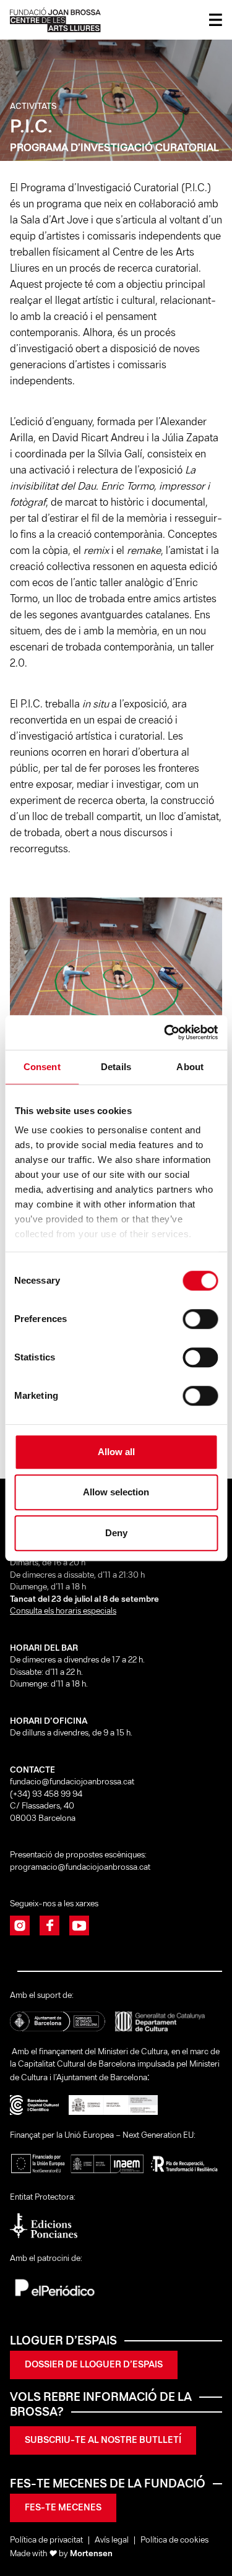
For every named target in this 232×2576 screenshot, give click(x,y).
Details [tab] (116, 1067)
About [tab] (190, 1067)
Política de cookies (174, 2540)
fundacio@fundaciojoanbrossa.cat (72, 1782)
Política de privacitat (46, 2540)
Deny (116, 1533)
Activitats (33, 107)
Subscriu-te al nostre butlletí (103, 2440)
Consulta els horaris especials (63, 1611)
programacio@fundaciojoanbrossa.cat (81, 1868)
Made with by (61, 2554)
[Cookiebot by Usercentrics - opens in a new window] (165, 1032)
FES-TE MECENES (63, 2508)
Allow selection (116, 1492)
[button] (170, 989)
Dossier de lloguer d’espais (94, 2365)
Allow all (116, 1452)
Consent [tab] (42, 1067)
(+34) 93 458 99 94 (47, 1795)
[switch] (200, 1319)
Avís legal (112, 2540)
